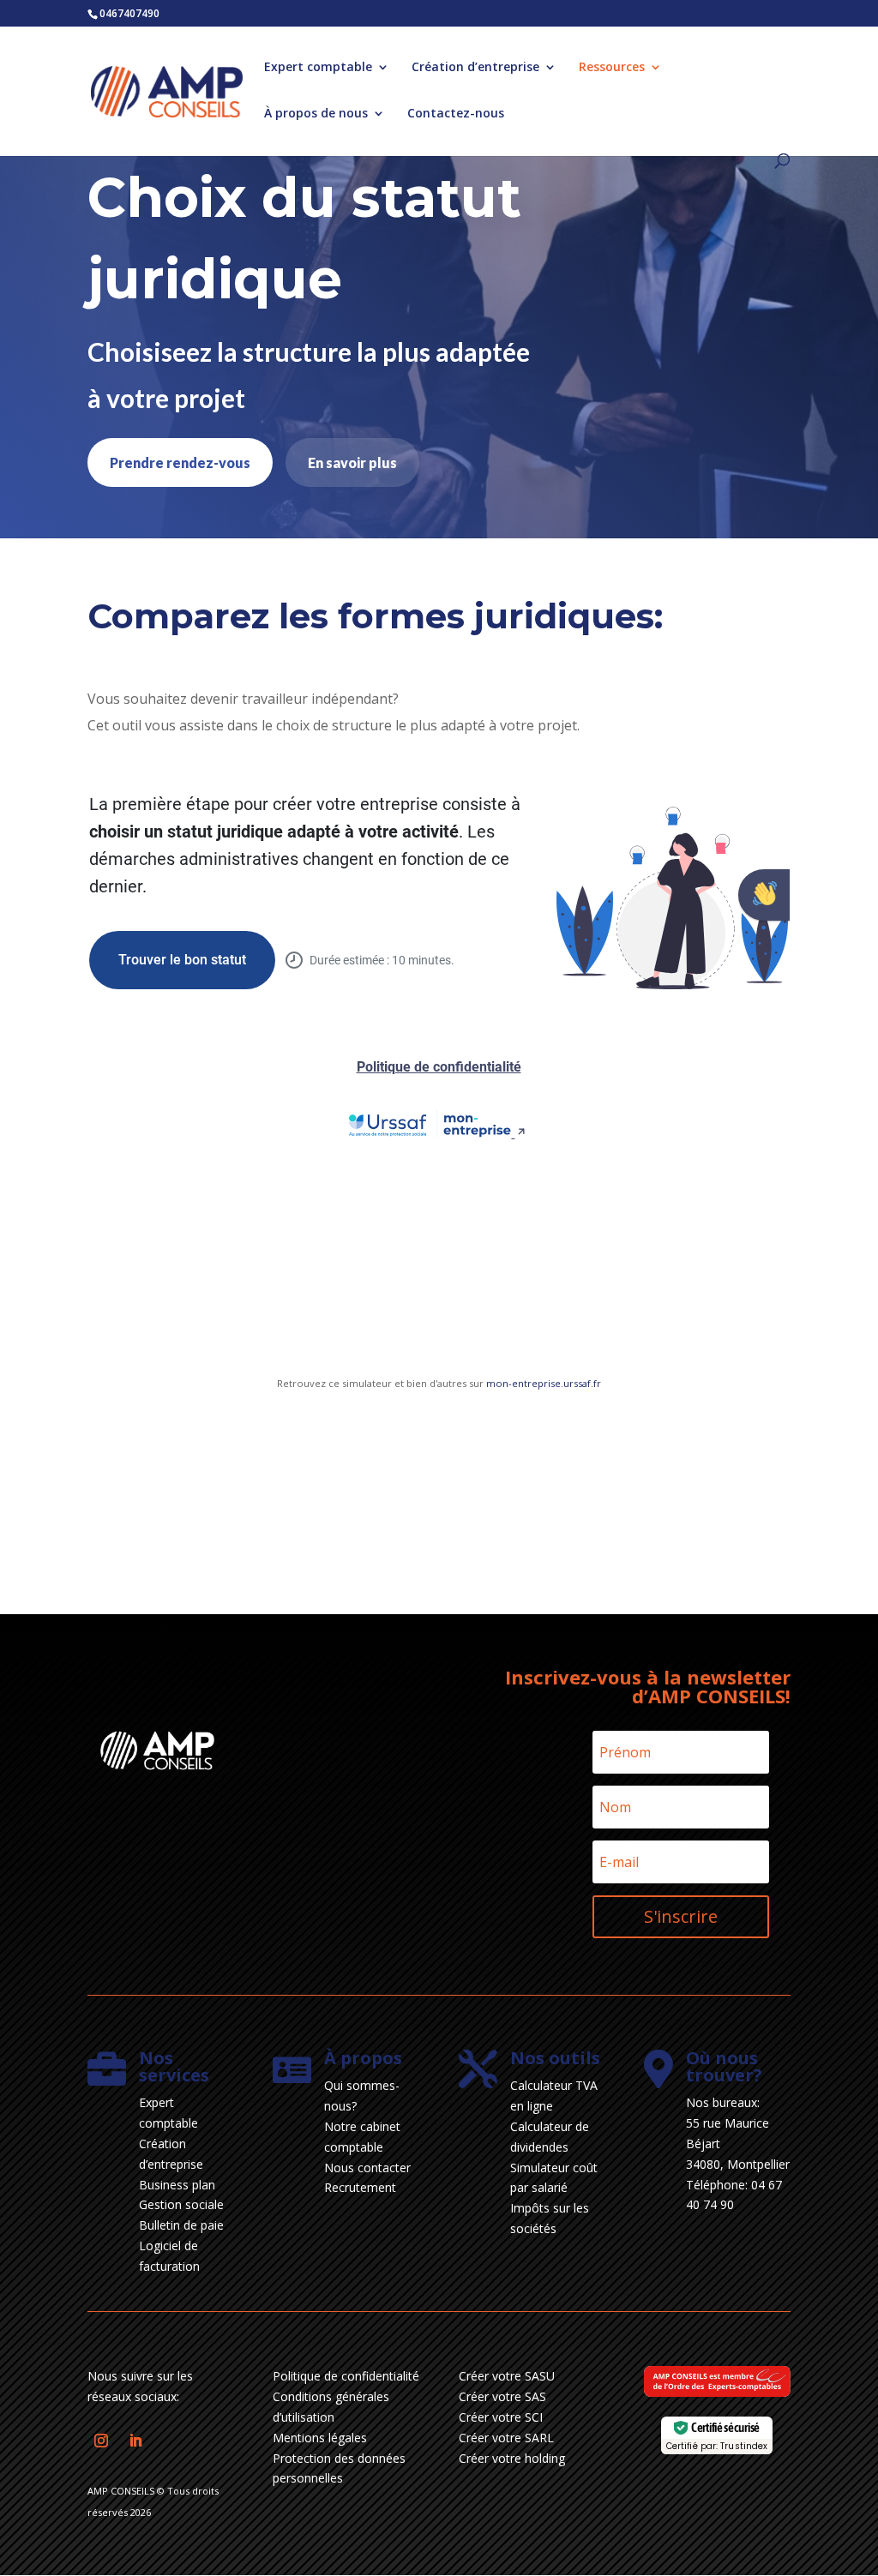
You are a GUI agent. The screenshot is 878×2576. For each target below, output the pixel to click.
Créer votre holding (512, 2458)
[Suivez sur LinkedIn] (135, 2441)
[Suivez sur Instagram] (101, 2441)
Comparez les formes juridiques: (375, 616)
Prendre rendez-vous (180, 462)
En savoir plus (352, 462)
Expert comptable (318, 68)
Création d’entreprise (475, 68)
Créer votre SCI (501, 2417)
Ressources (612, 68)
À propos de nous (316, 114)
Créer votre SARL (506, 2438)
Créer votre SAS (502, 2396)
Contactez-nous (456, 114)
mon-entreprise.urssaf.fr (544, 1383)
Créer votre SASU (507, 2376)
